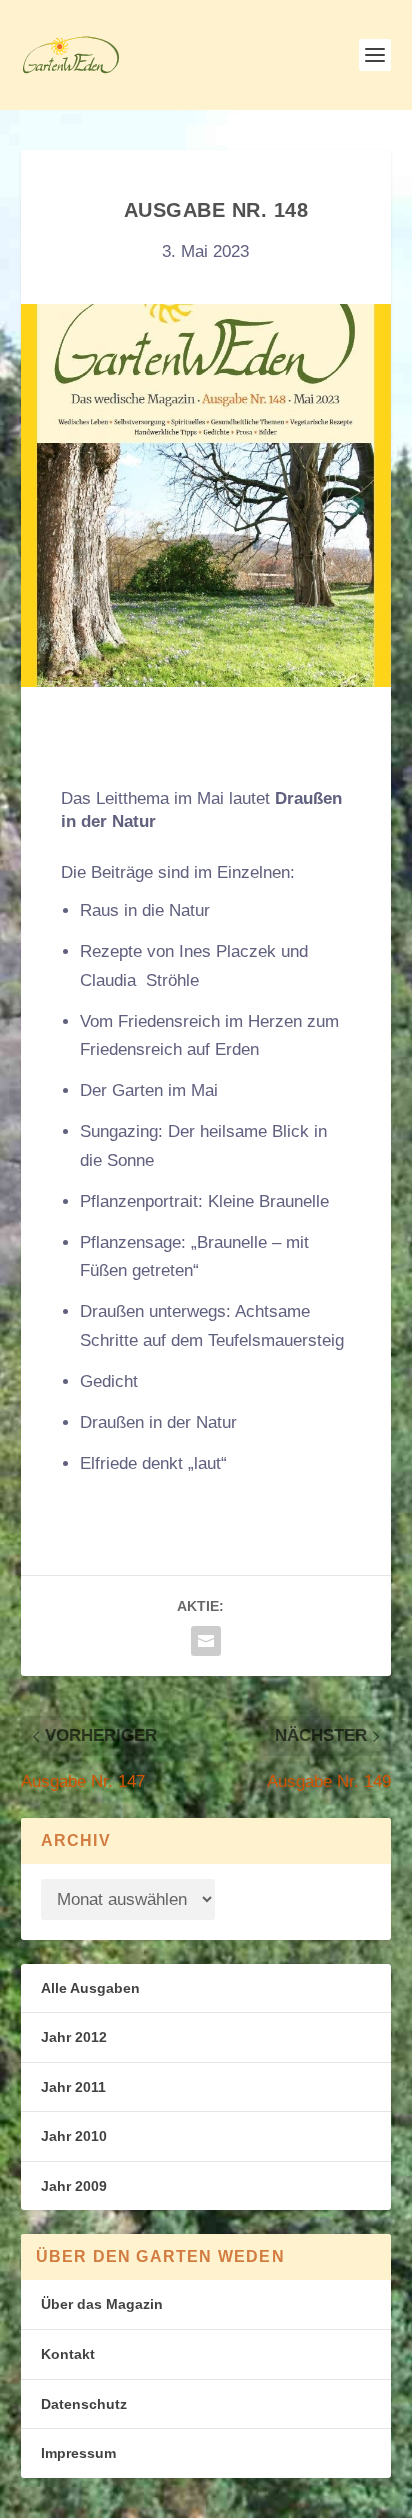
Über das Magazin (102, 2304)
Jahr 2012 (74, 2037)
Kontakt (68, 2354)
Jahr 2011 (73, 2087)
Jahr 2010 (74, 2136)
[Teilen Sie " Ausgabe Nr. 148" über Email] (206, 1641)
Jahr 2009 (74, 2186)
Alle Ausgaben (90, 1988)
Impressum (78, 2453)
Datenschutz (84, 2404)
